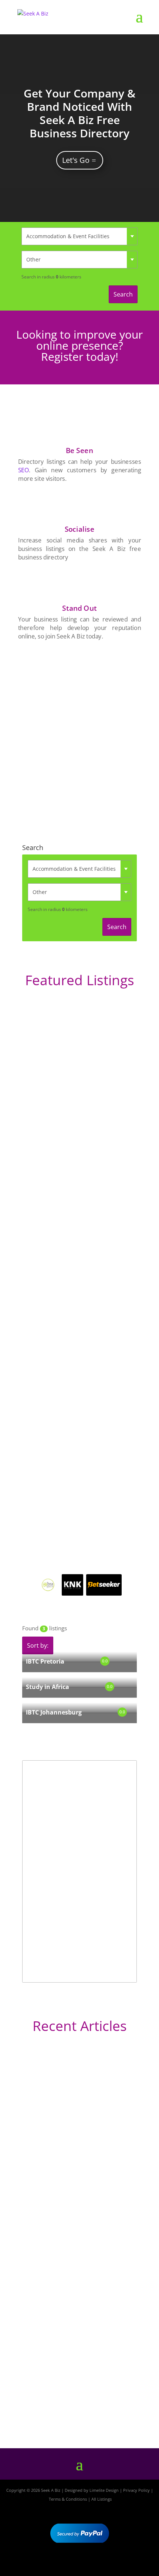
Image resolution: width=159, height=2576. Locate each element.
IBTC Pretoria (45, 1661)
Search (123, 294)
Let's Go (76, 160)
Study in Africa (48, 1687)
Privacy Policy (136, 2490)
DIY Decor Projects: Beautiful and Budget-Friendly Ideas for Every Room (76, 2156)
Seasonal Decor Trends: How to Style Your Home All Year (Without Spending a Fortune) (79, 2398)
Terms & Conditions (68, 2499)
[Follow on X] (79, 2564)
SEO (23, 470)
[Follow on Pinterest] (101, 2564)
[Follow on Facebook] (58, 2564)
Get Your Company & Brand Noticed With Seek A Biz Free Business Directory (79, 113)
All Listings (102, 2499)
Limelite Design (104, 2490)
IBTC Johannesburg (54, 1712)
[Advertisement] (79, 732)
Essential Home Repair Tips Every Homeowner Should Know (70, 2288)
